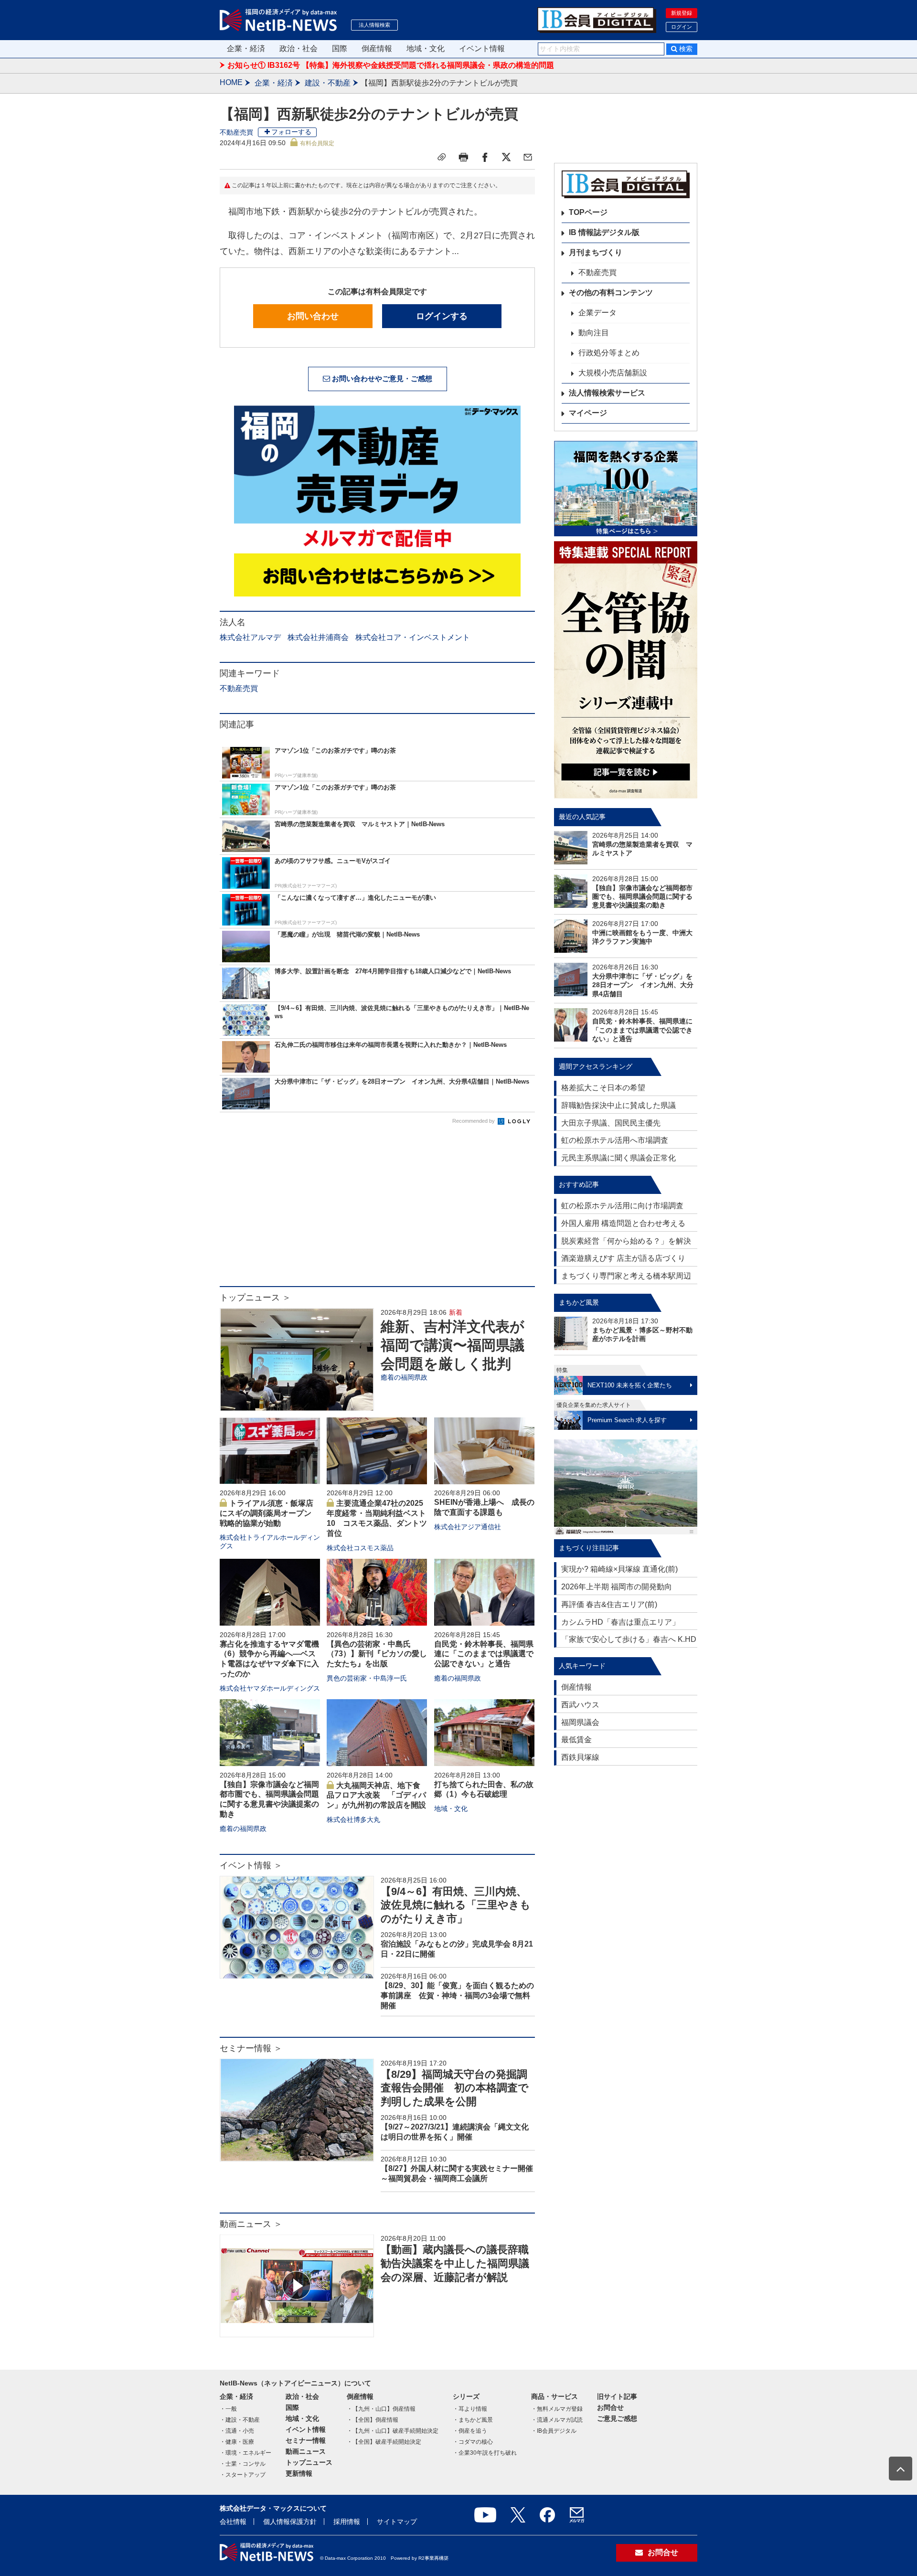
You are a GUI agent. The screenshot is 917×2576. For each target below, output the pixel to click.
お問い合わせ (313, 316)
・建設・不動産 (240, 2420)
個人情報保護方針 (290, 2522)
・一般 (228, 2409)
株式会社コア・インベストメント (413, 637)
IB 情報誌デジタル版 (604, 232)
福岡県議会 (580, 1722)
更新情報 (299, 2473)
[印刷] (463, 157)
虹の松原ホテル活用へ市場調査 (615, 1140)
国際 (340, 48)
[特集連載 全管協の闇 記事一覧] (626, 670)
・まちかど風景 (473, 2420)
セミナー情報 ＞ (251, 2048)
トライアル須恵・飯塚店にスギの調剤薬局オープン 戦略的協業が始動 (269, 1513)
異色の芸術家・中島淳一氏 (367, 1678)
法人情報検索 (374, 25)
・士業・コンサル (243, 2464)
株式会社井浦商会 (318, 637)
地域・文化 (426, 48)
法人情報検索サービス (607, 393)
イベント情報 (482, 48)
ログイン (682, 27)
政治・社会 (299, 48)
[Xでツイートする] (506, 157)
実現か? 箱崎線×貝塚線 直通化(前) (619, 1569)
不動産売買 (236, 132)
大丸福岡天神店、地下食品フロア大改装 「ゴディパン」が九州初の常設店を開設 (376, 1795)
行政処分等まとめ (609, 353)
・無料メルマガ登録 (557, 2409)
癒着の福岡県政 (404, 1377)
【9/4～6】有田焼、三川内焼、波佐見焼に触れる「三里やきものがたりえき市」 (456, 1905)
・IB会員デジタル (554, 2431)
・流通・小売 (237, 2431)
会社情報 (233, 2522)
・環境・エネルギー (245, 2453)
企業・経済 (246, 48)
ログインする (442, 316)
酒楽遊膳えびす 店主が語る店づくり (623, 1258)
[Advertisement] (377, 1210)
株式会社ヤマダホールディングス (270, 1688)
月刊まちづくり (596, 252)
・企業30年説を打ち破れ (485, 2453)
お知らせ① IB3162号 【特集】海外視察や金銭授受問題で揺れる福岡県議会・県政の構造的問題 (391, 65)
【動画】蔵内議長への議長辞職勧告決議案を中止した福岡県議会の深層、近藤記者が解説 (455, 2263)
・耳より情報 (470, 2409)
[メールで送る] (528, 157)
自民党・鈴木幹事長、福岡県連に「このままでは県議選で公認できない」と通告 (484, 1654)
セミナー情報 (306, 2440)
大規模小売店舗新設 (613, 373)
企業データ (597, 313)
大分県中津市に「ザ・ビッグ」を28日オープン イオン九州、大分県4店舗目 (643, 985)
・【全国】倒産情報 (373, 2420)
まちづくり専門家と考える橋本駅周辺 (626, 1276)
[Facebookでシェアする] (485, 157)
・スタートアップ (243, 2475)
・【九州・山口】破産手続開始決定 (393, 2431)
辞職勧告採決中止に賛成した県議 (618, 1105)
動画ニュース (306, 2451)
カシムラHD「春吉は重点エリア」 (620, 1622)
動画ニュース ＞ (251, 2224)
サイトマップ (397, 2522)
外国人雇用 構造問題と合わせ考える (623, 1223)
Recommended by (474, 1121)
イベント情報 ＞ (251, 1865)
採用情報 (347, 2522)
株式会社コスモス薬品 (360, 1548)
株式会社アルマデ (250, 637)
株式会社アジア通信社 (468, 1527)
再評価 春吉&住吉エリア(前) (609, 1604)
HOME (231, 82)
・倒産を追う (470, 2431)
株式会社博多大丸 (353, 1820)
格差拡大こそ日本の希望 (603, 1088)
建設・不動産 (328, 83)
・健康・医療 (237, 2442)
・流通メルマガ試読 (557, 2420)
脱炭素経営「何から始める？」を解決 (626, 1241)
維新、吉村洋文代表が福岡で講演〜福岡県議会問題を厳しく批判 (453, 1345)
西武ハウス (580, 1705)
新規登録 (682, 13)
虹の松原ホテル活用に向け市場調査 (622, 1206)
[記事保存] (442, 157)
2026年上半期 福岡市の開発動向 (617, 1587)
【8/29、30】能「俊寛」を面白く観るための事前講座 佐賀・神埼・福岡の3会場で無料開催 (457, 1996)
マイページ (588, 413)
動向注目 (594, 333)
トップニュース (309, 2462)
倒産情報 (377, 48)
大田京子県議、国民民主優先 (611, 1123)
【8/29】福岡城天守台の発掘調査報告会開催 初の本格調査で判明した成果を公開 (455, 2088)
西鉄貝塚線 (580, 1757)
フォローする (291, 132)
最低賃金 (576, 1740)
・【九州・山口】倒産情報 (381, 2409)
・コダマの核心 (473, 2442)
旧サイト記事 (617, 2396)
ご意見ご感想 (617, 2418)
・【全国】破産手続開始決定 (384, 2442)
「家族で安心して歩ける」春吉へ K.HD (629, 1639)
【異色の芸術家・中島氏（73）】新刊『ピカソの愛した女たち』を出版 (377, 1654)
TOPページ (588, 212)
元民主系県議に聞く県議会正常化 (618, 1158)
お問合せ (610, 2407)
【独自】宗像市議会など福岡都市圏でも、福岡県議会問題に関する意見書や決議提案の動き (642, 896)
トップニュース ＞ (255, 1298)
